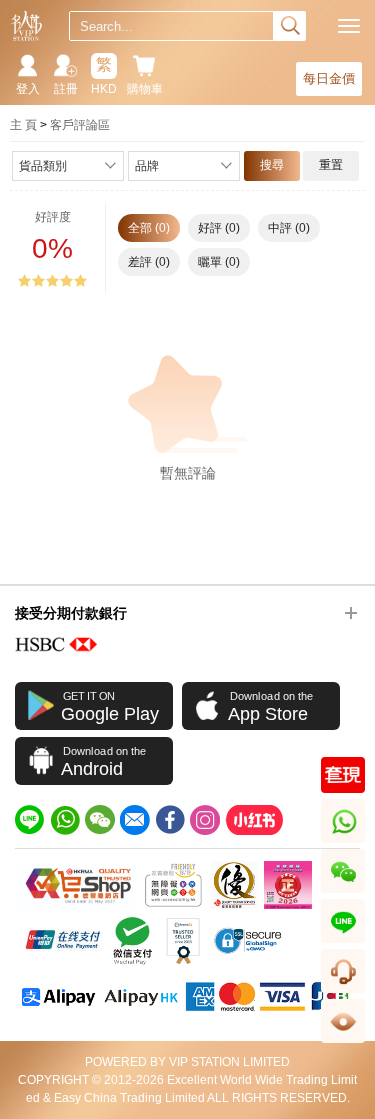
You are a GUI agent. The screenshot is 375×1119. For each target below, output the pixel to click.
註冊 (66, 89)
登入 (28, 89)
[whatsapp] (65, 820)
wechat (343, 892)
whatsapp (344, 842)
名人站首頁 (26, 26)
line (343, 942)
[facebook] (170, 820)
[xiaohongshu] (254, 820)
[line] (30, 820)
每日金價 (329, 78)
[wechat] (100, 820)
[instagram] (205, 820)
